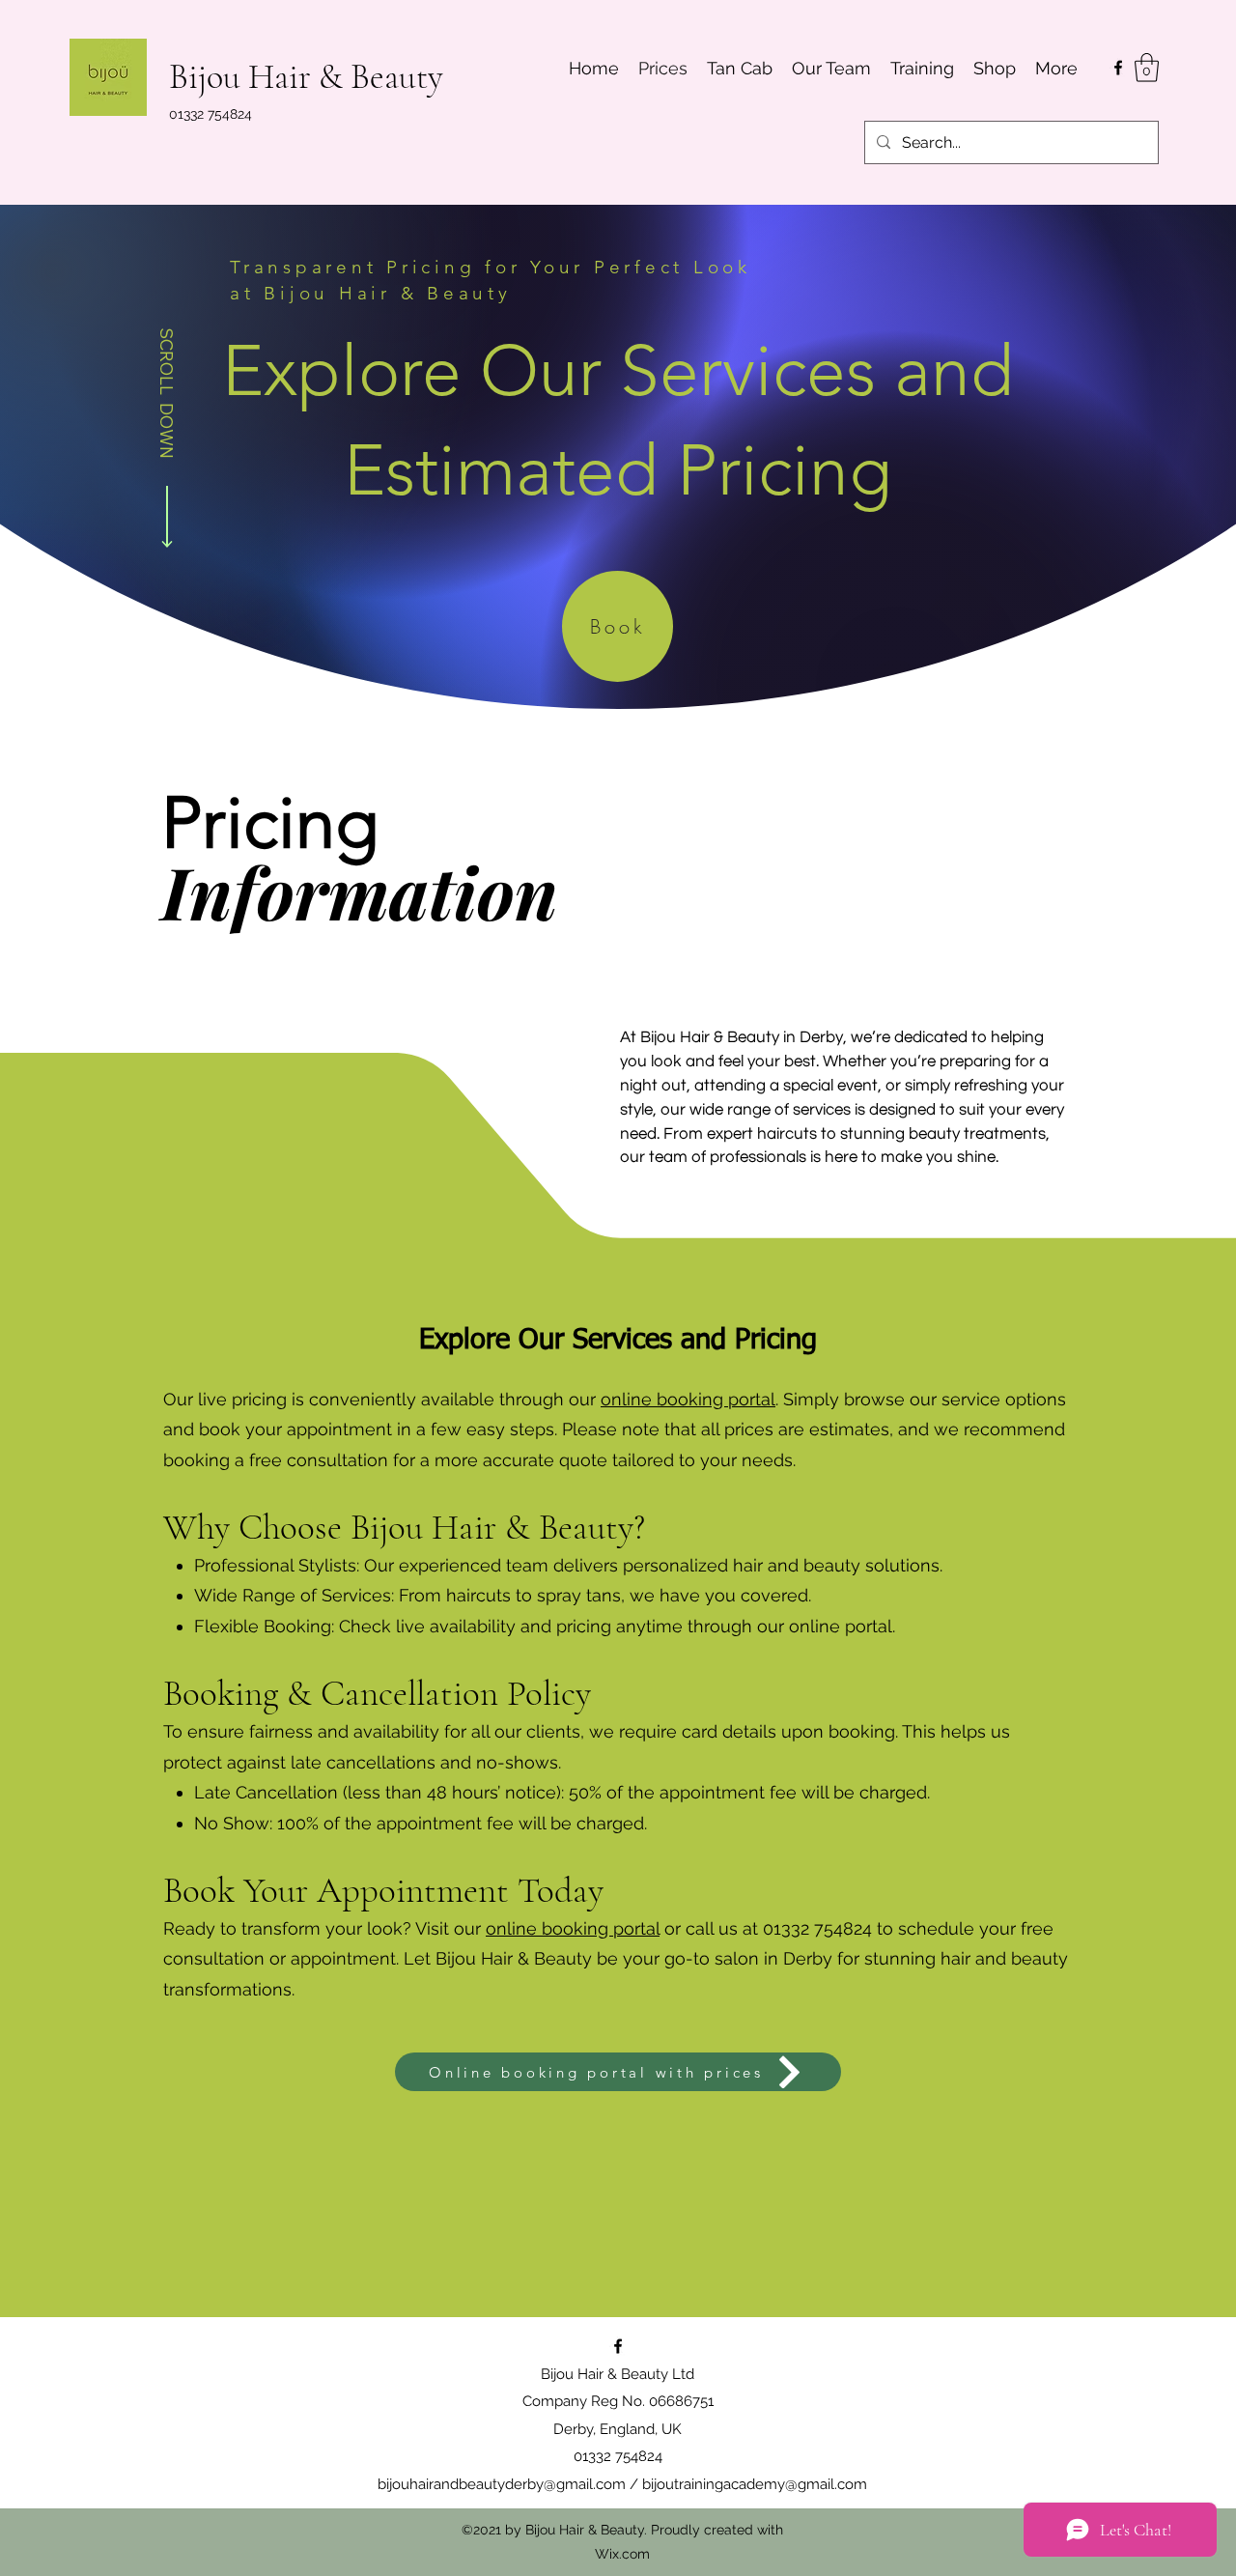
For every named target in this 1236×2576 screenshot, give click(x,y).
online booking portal (688, 1399)
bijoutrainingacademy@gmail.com (755, 2484)
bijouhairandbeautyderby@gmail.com (502, 2484)
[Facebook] (1118, 68)
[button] (1147, 68)
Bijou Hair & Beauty (306, 77)
